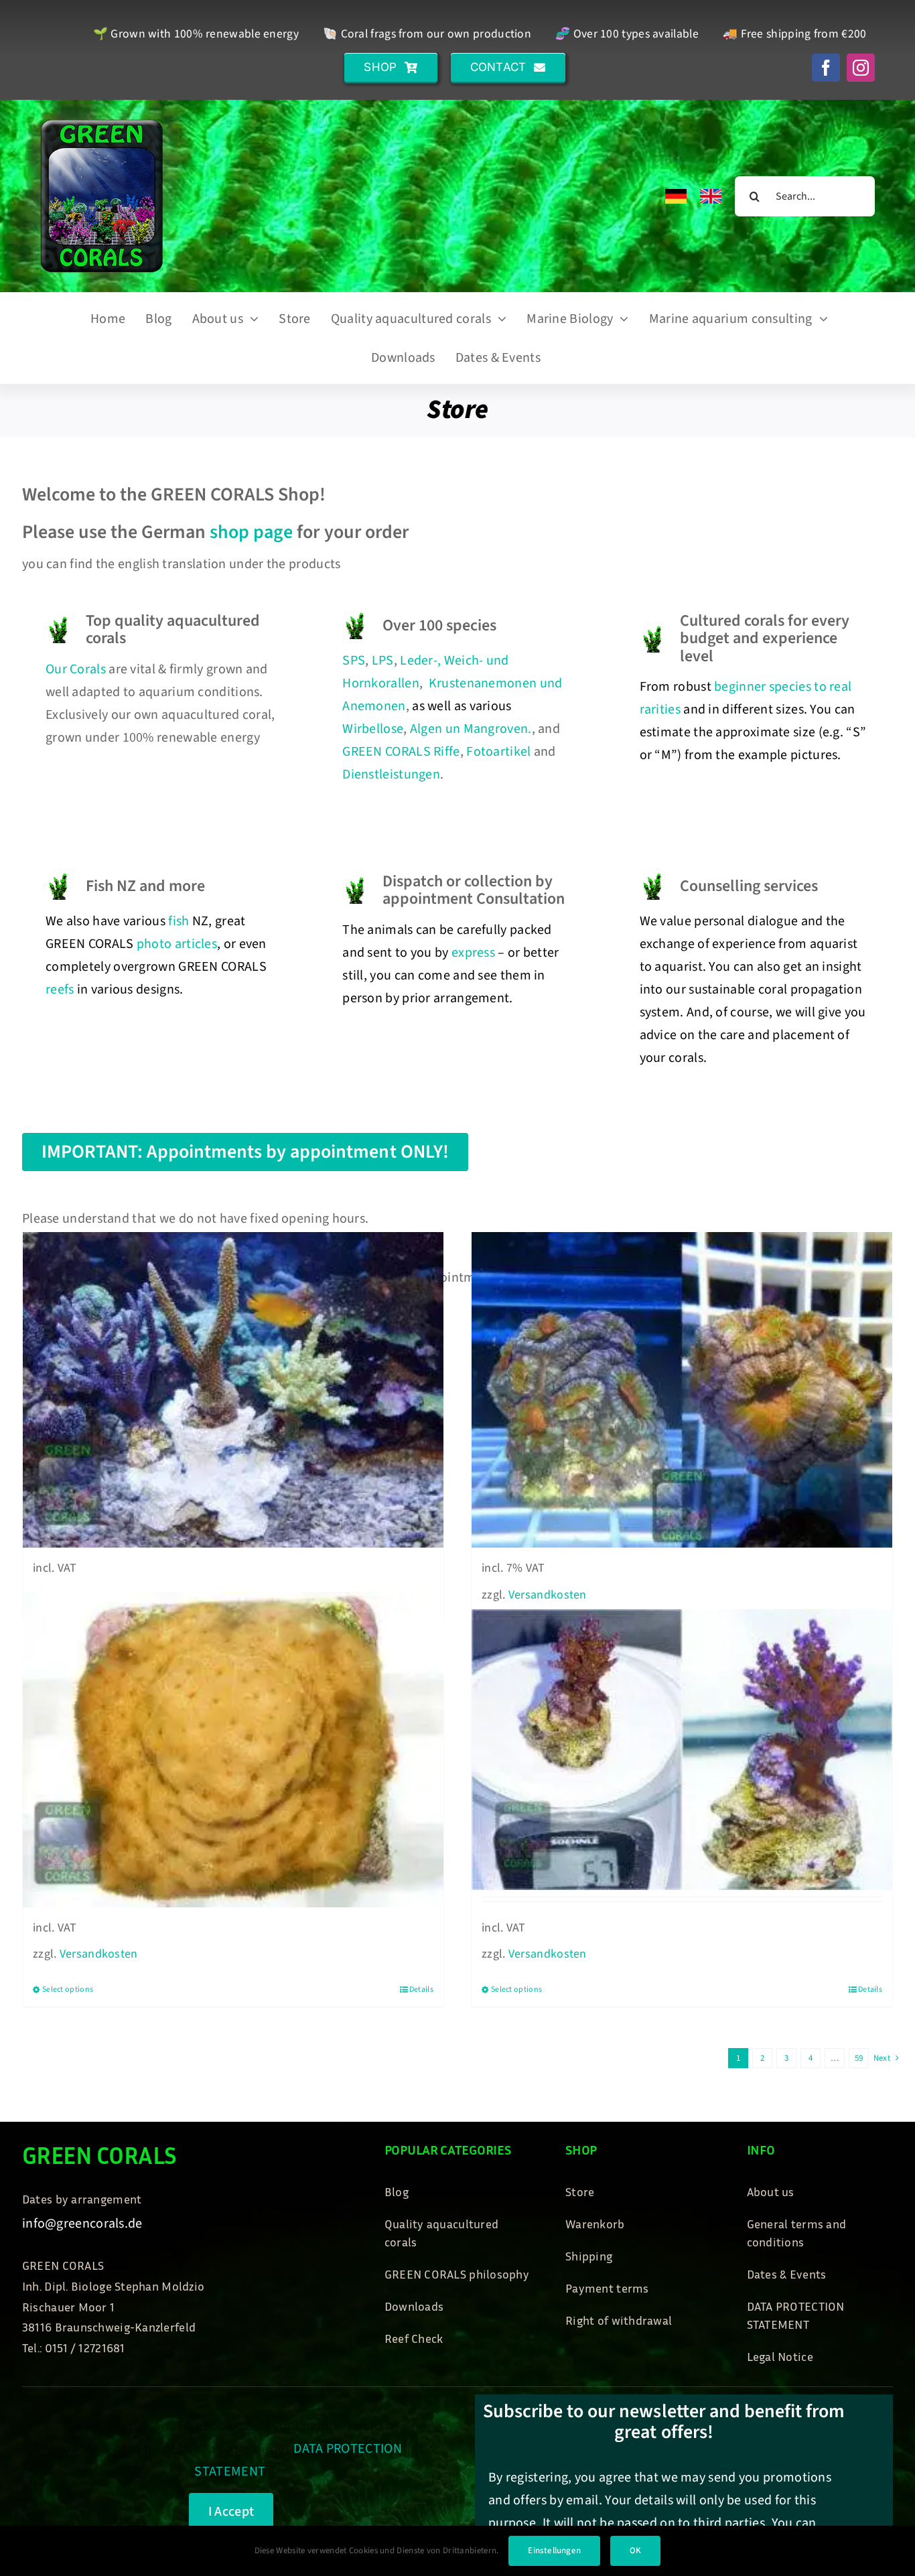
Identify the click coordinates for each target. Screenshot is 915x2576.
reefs (60, 990)
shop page (251, 532)
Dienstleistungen (391, 774)
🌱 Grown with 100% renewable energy (196, 34)
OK (635, 2551)
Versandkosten (99, 1954)
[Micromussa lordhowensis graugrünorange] (682, 1390)
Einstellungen (554, 2551)
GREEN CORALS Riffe (401, 752)
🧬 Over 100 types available (627, 34)
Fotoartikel (498, 752)
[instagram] (861, 68)
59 (859, 2058)
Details (421, 1989)
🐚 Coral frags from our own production (427, 34)
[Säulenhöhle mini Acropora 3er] (233, 1390)
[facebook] (826, 68)
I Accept (231, 2512)
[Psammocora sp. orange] (233, 1750)
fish (180, 921)
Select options (68, 1989)
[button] (391, 67)
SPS (354, 661)
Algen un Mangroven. (471, 729)
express (473, 953)
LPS (383, 661)
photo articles (177, 944)
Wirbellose (373, 729)
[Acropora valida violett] (682, 1750)
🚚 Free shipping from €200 (795, 34)
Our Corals (76, 669)
